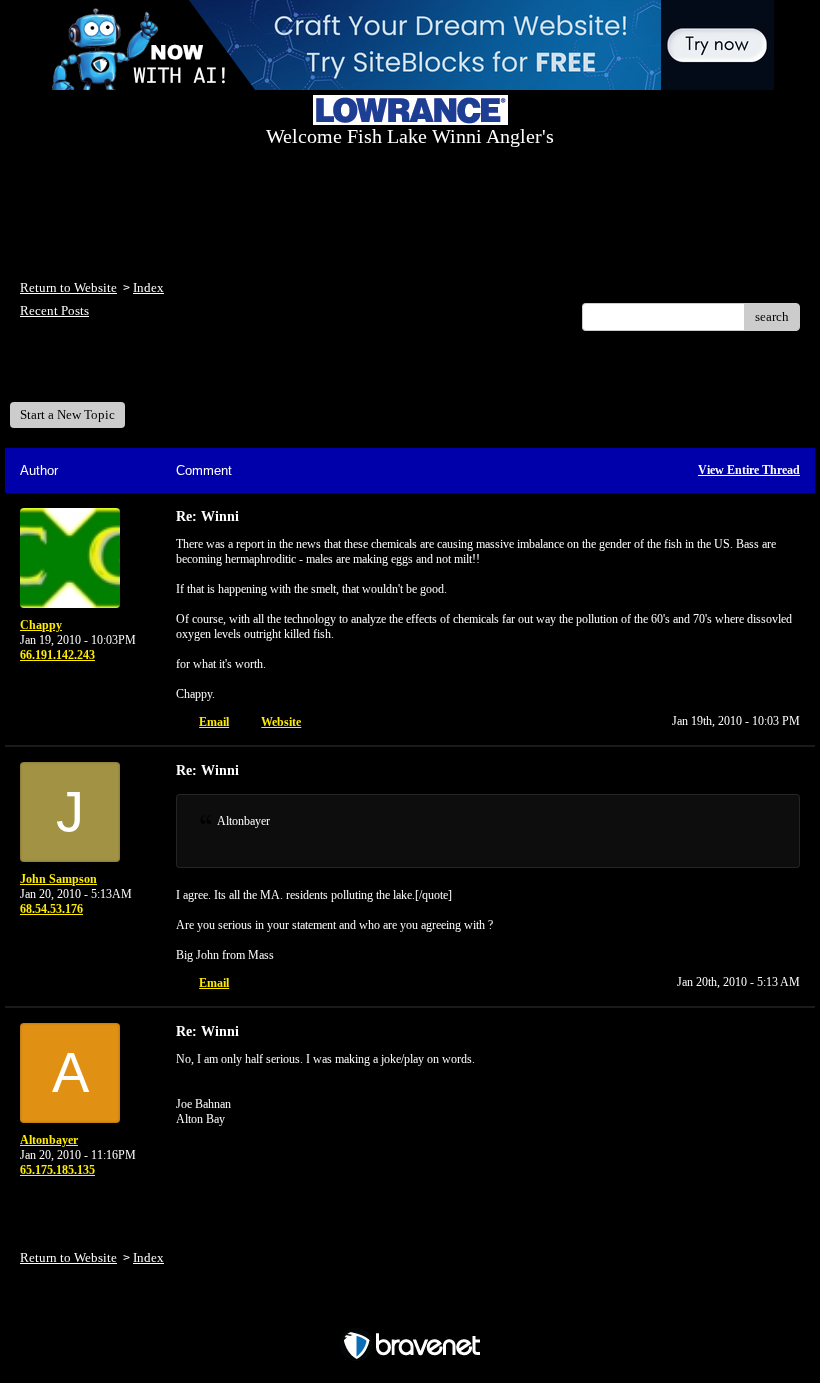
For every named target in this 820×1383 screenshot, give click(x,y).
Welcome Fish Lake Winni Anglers (129, 373)
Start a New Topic (67, 414)
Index (148, 287)
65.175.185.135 (57, 1170)
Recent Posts (54, 310)
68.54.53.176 (51, 909)
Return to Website (68, 287)
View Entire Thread (749, 470)
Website (281, 722)
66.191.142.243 (57, 655)
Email (214, 722)
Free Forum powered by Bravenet (410, 1310)
